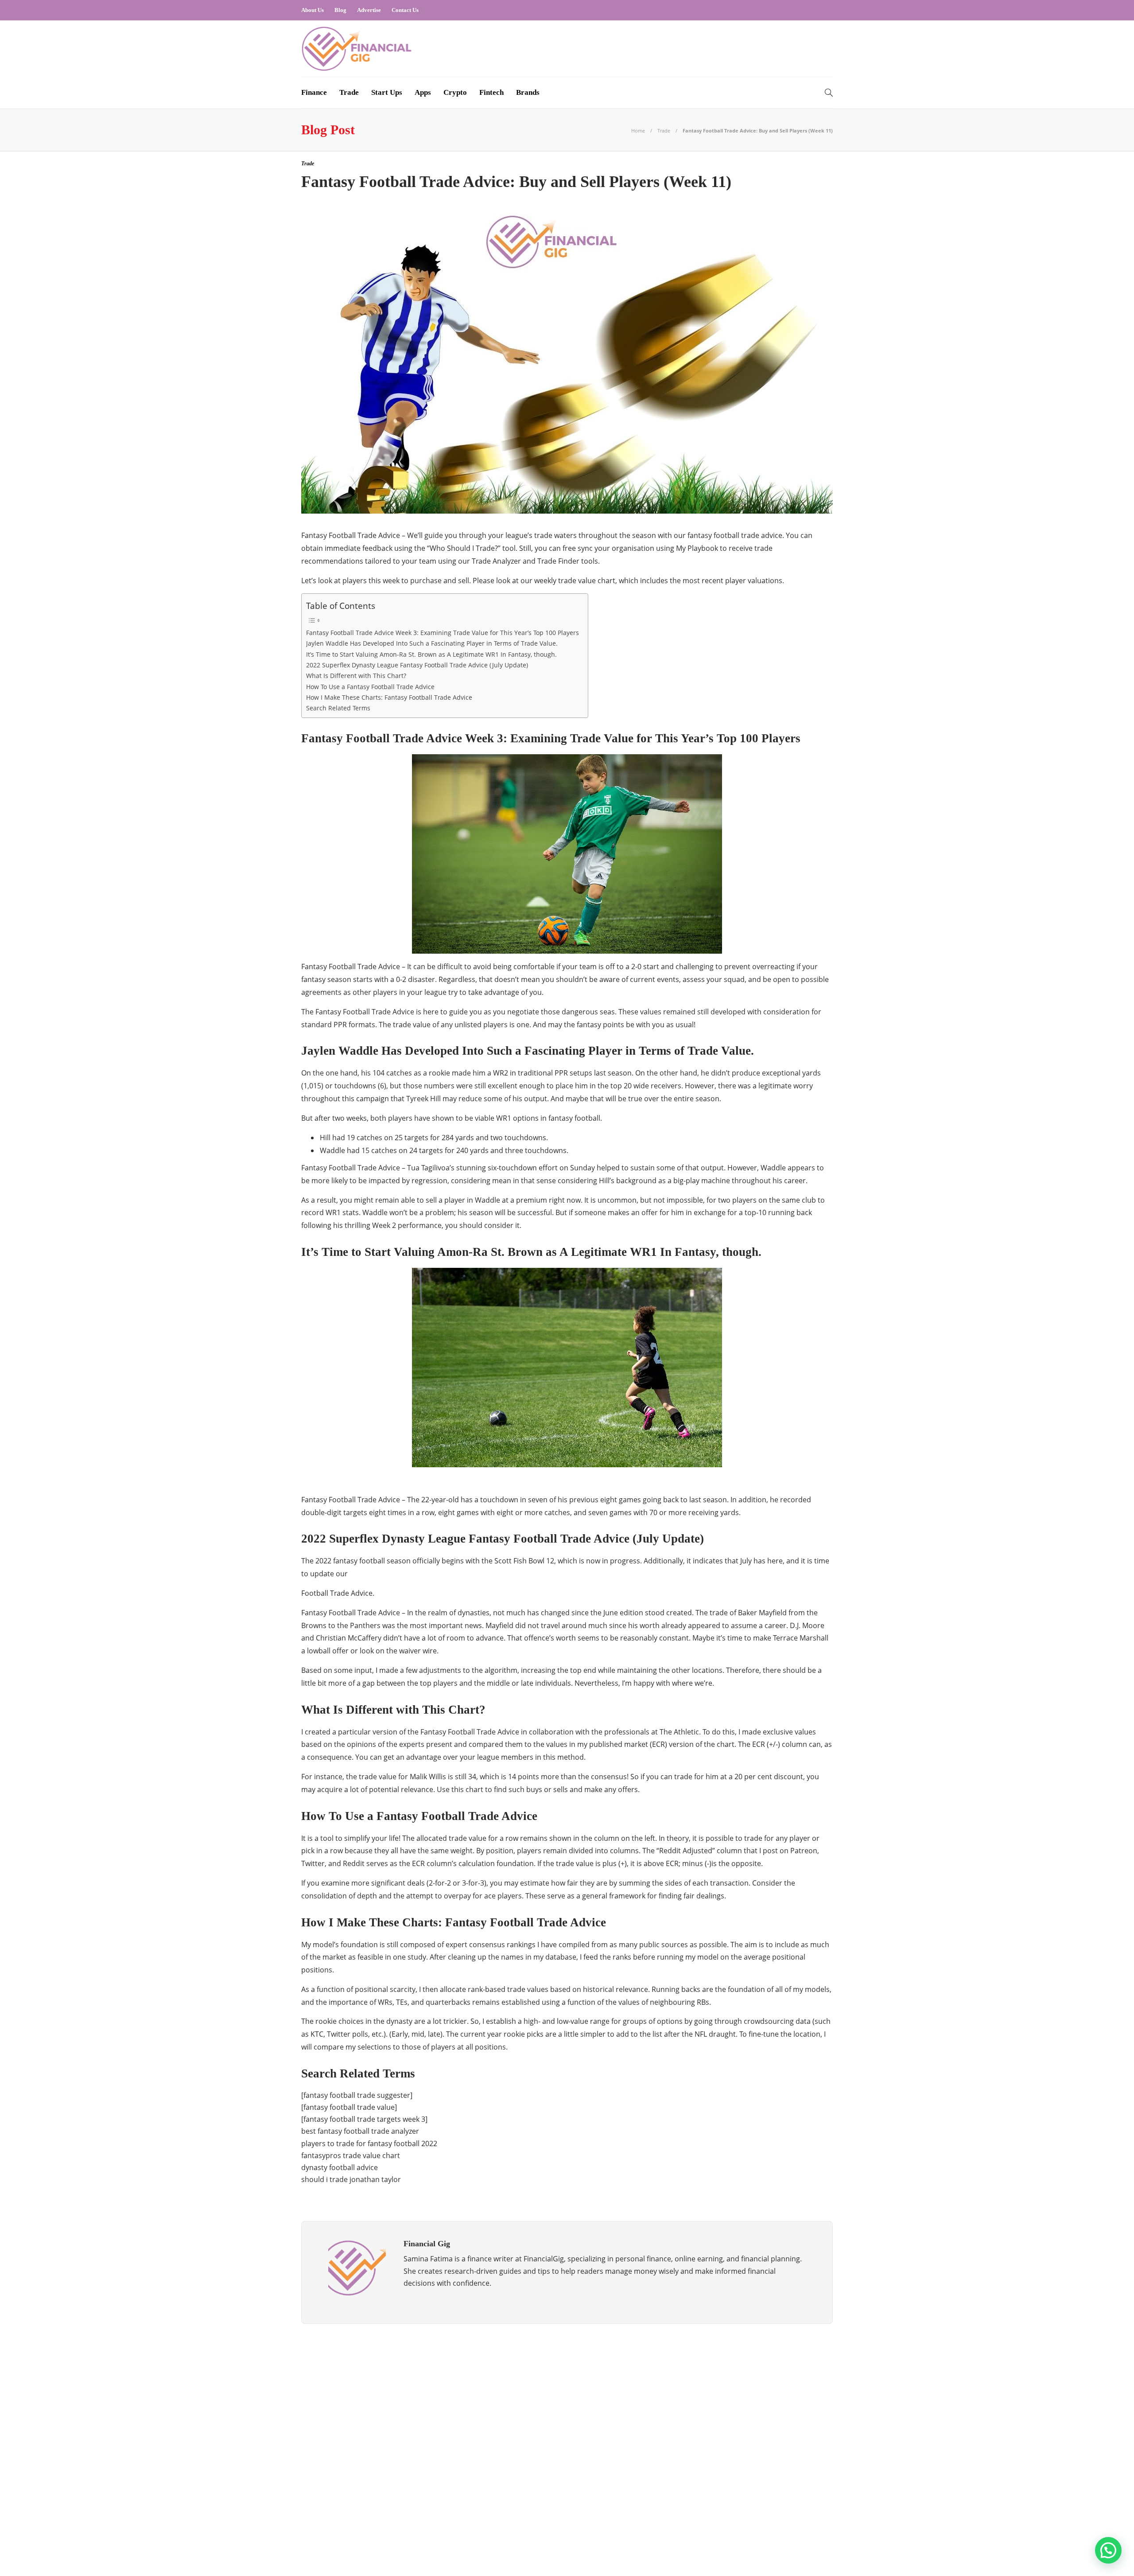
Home (638, 131)
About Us (313, 10)
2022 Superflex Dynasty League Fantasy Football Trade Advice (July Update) (417, 665)
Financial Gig (387, 2443)
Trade (349, 92)
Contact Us (405, 10)
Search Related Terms (338, 708)
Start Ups (387, 92)
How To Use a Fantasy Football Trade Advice (370, 687)
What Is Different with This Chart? (356, 676)
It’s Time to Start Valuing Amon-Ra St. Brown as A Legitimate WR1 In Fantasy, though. (431, 654)
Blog (340, 10)
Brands (528, 92)
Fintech (491, 92)
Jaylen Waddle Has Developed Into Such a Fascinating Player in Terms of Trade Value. (432, 643)
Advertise (369, 10)
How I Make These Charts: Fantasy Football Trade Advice (389, 697)
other (387, 2475)
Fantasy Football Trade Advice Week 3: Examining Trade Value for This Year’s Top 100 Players (443, 633)
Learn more (697, 2391)
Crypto (455, 92)
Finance (314, 92)
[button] (1108, 2550)
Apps (423, 92)
